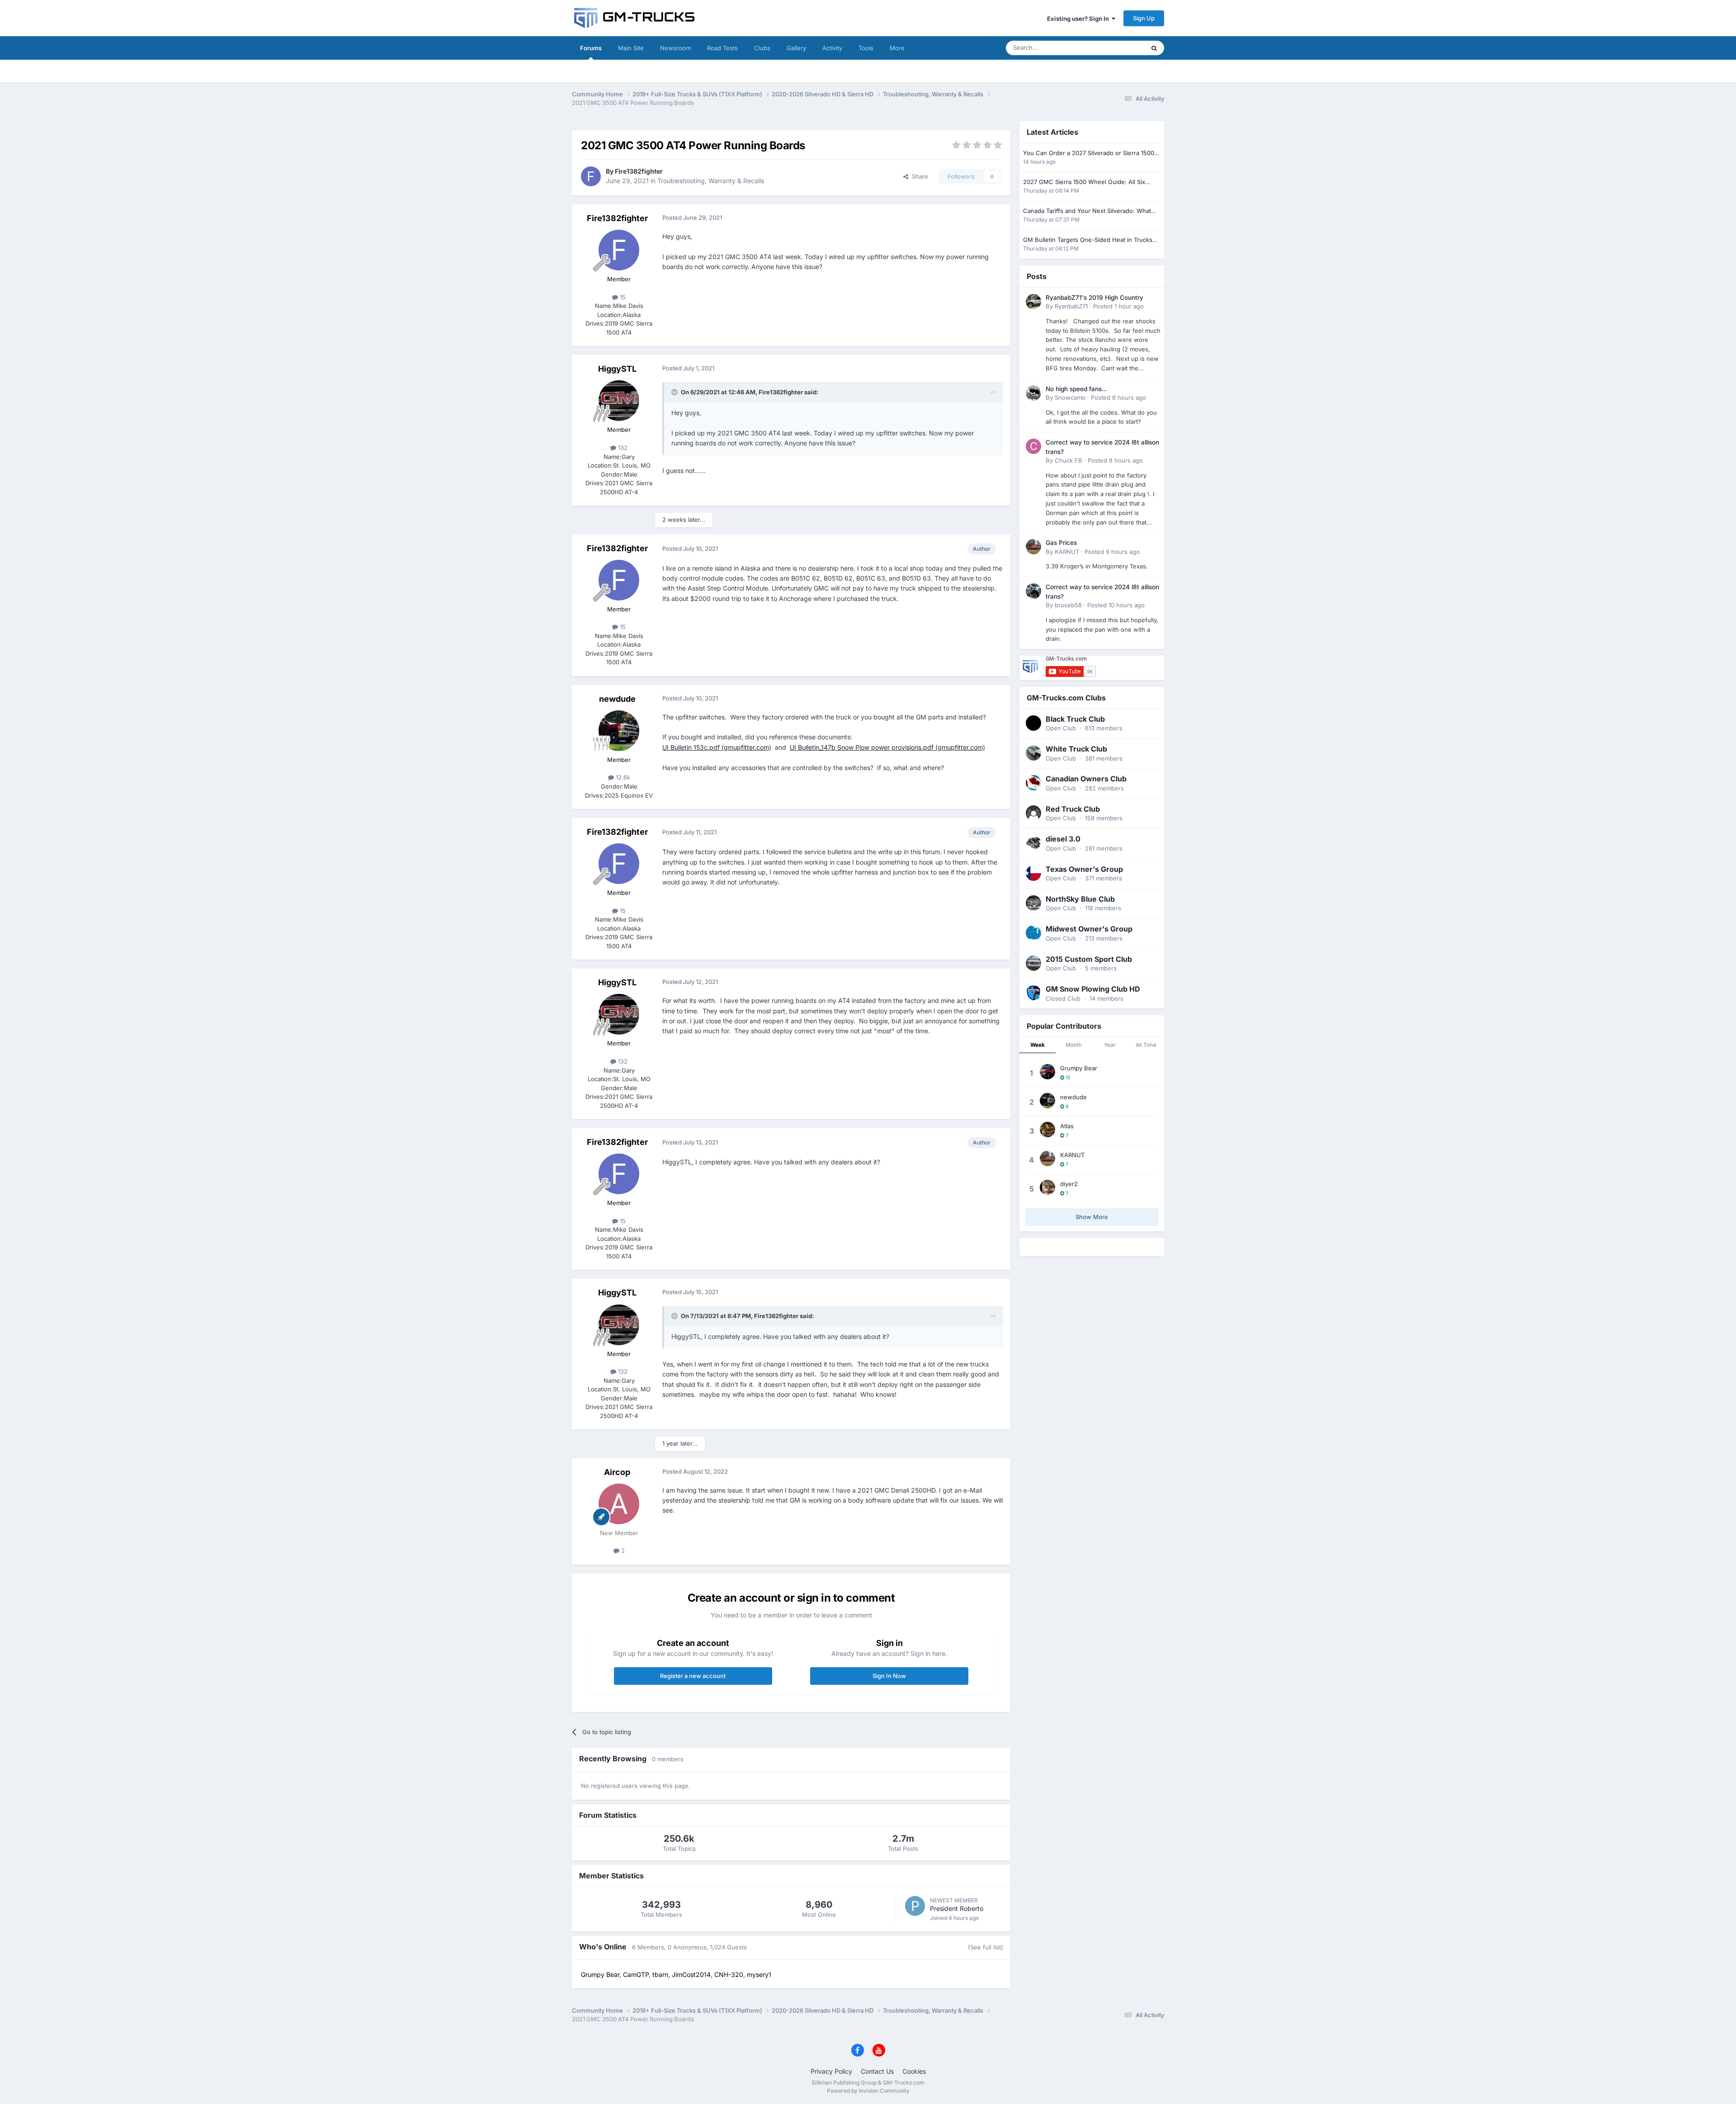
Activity (832, 48)
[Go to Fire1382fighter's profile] (591, 176)
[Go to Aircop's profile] (619, 1504)
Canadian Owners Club (1086, 779)
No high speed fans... (1076, 389)
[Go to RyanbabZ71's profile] (1033, 302)
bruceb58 (1068, 605)
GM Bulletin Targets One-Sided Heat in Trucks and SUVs (1088, 240)
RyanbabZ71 (1071, 306)
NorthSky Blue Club (1080, 899)
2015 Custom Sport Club (1089, 959)
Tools (866, 48)
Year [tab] (1110, 1045)
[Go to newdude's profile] (619, 731)
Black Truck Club (1075, 719)
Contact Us (877, 2071)
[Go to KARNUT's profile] (1033, 547)
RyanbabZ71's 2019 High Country (1094, 298)
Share (918, 176)
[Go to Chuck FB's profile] (1033, 446)
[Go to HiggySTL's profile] (619, 401)
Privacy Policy (831, 2071)
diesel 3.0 (1063, 839)
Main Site (631, 48)
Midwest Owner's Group (1089, 929)
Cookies (914, 2071)
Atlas (1067, 1126)
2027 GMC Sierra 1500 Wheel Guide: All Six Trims (1084, 182)
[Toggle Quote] (675, 392)
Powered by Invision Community (868, 2091)
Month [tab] (1074, 1045)
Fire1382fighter (639, 171)
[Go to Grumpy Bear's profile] (1047, 1072)
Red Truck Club (1073, 809)
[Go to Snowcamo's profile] (1033, 393)
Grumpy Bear (1079, 1068)
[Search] (1154, 48)
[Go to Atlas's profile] (1047, 1130)
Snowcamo (1070, 397)
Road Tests (722, 48)
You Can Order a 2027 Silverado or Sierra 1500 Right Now (1089, 154)
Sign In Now (889, 1676)
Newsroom (675, 48)
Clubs (762, 48)
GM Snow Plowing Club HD (1093, 989)
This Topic (1119, 48)
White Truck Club (1076, 749)
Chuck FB (1068, 460)
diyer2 (1069, 1184)
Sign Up (1144, 18)
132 (622, 448)
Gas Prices (1061, 543)
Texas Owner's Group (1084, 869)
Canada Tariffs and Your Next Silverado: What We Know (1087, 211)
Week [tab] (1038, 1045)
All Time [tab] (1146, 1045)
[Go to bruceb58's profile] (1033, 591)
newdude (617, 699)
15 (622, 297)
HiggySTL (617, 369)
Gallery (796, 48)
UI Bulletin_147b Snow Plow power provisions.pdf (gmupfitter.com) (887, 747)
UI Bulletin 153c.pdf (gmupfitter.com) (717, 747)
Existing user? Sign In (1079, 19)
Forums (591, 48)
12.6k (622, 777)
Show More (1092, 1217)
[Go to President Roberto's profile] (915, 1906)
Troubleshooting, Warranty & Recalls (711, 181)
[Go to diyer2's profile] (1047, 1187)
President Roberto (957, 1908)
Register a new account (693, 1676)
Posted (1118, 306)
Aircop (617, 1472)
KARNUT (1067, 552)
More (897, 48)
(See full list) (986, 1947)
